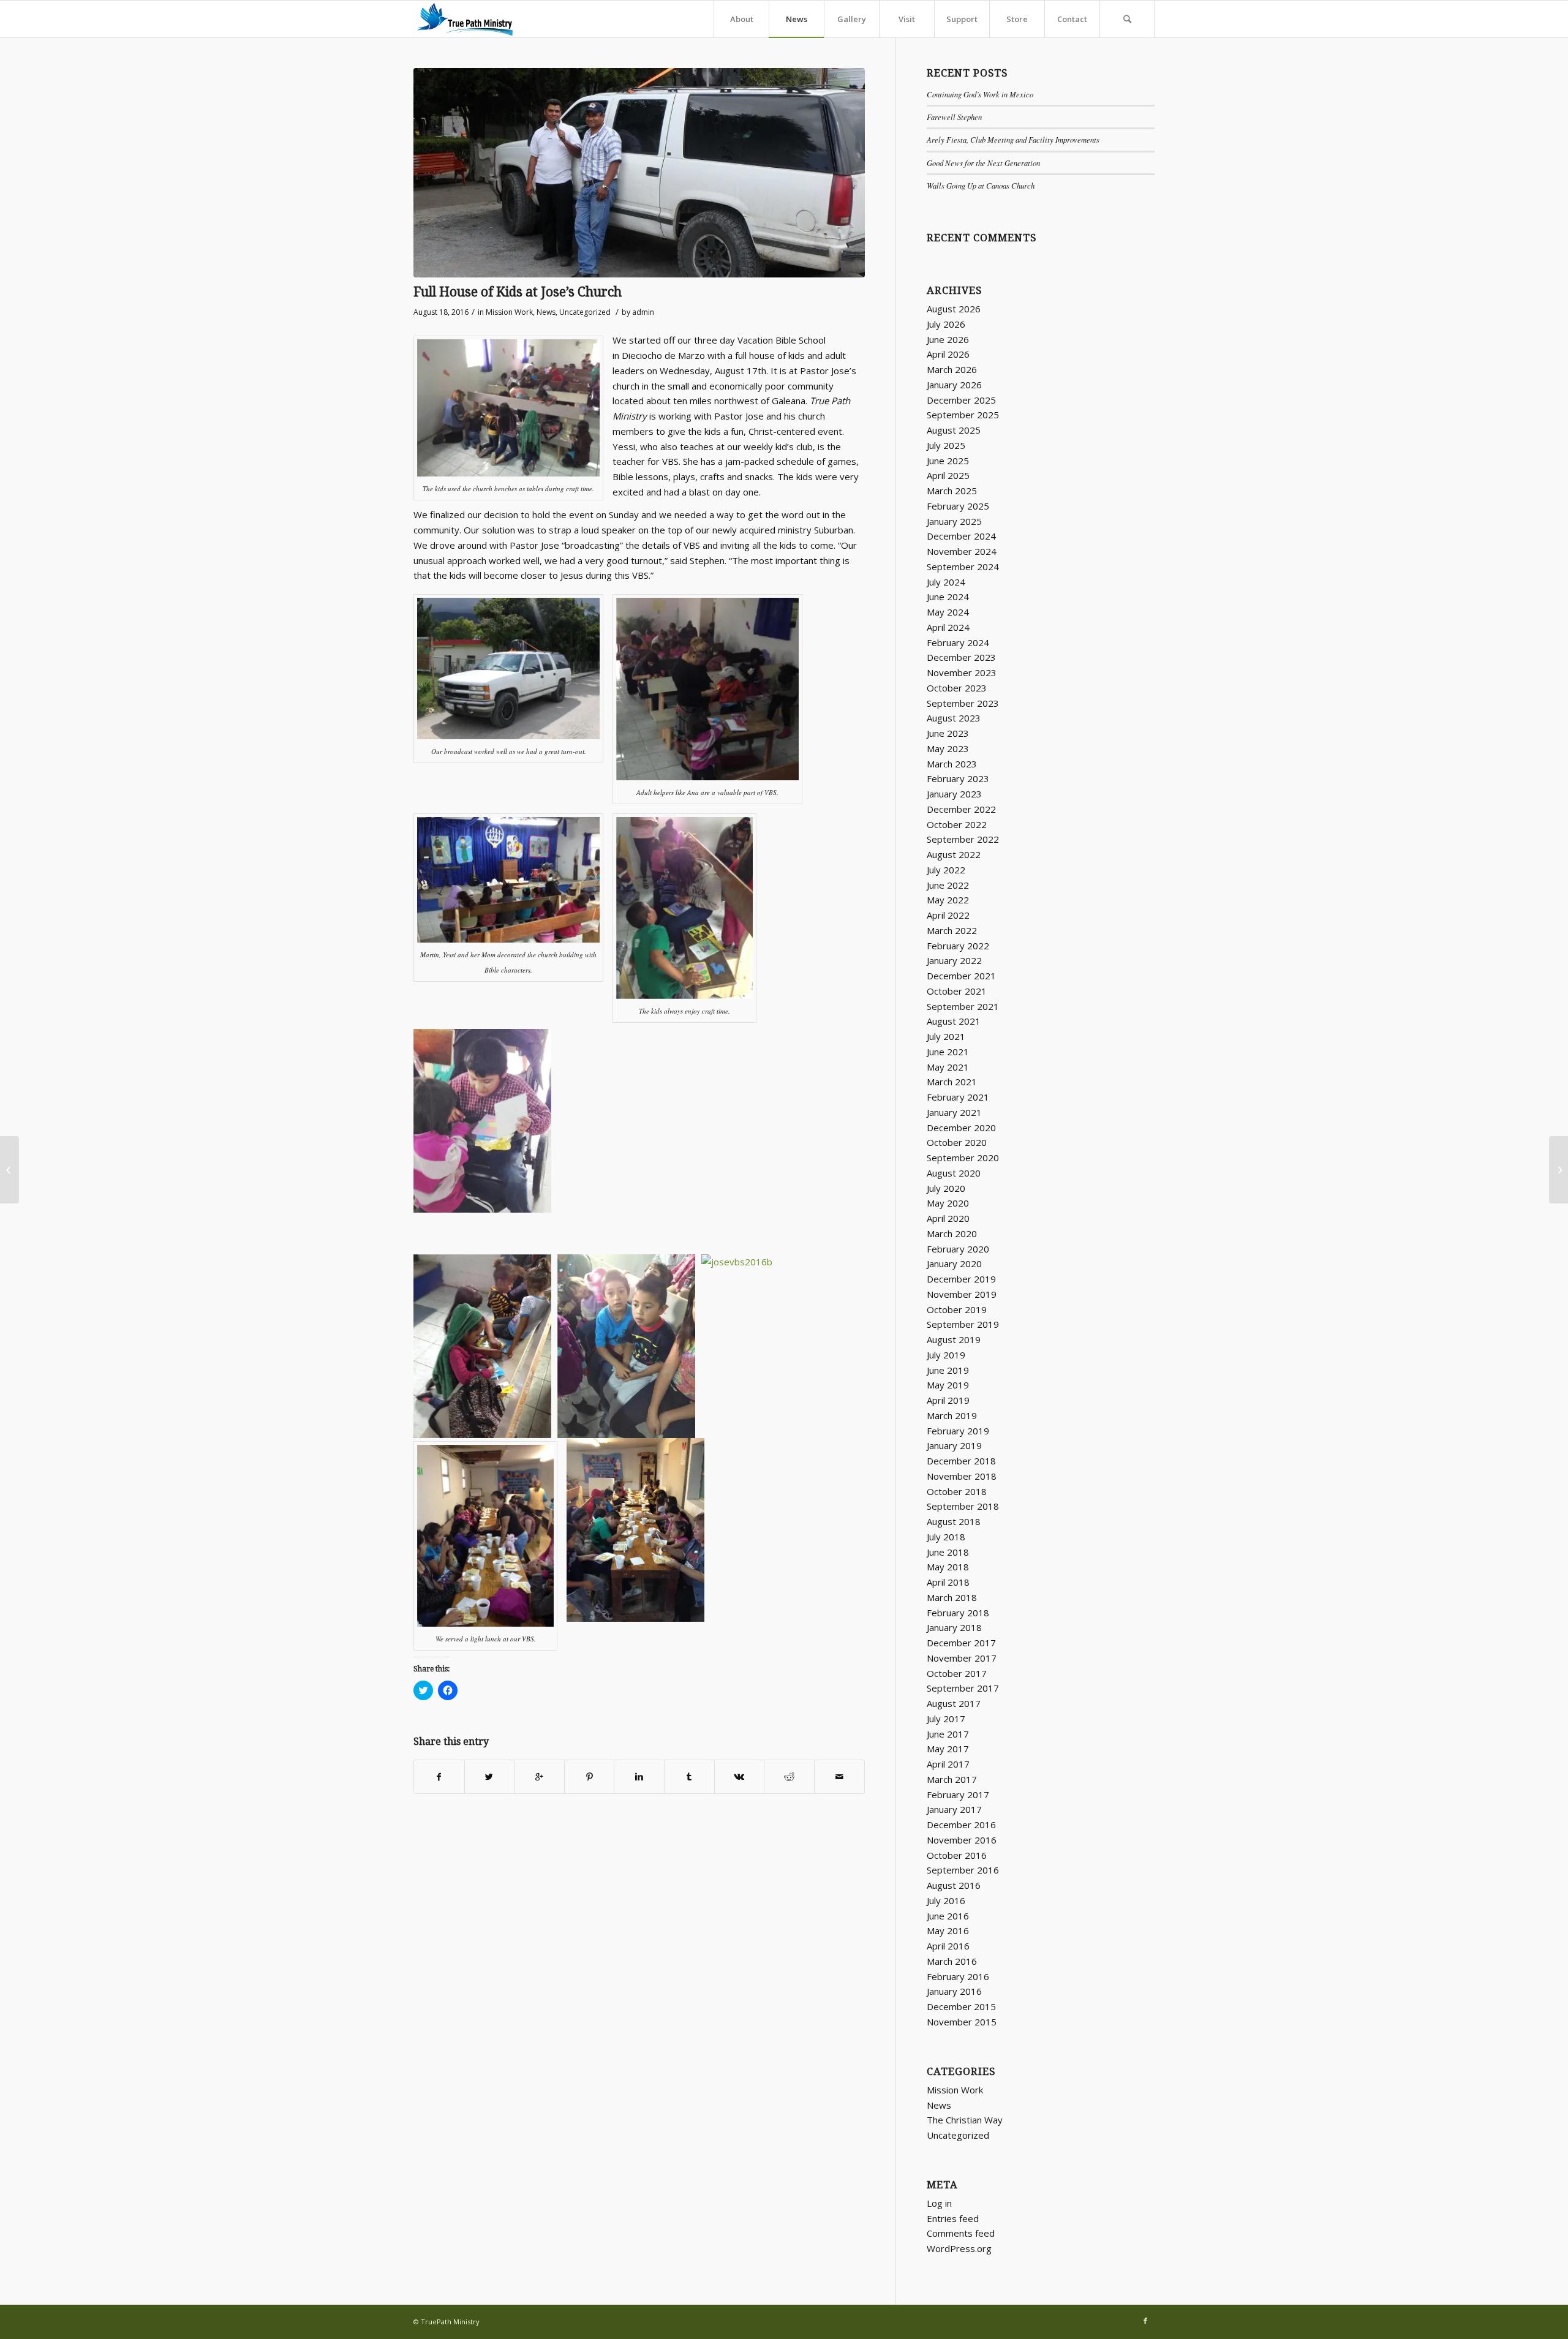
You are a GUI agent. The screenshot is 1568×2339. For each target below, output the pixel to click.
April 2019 (948, 1400)
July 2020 (946, 1188)
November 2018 (962, 1476)
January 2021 (954, 1112)
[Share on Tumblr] (689, 1777)
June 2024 (948, 597)
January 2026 (954, 385)
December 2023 (961, 657)
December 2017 (961, 1643)
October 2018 (957, 1491)
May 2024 (948, 612)
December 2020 (961, 1128)
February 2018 (958, 1613)
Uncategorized (585, 312)
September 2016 (963, 1870)
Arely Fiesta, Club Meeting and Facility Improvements (1013, 139)
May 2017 (948, 1749)
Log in (939, 2203)
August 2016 (954, 1885)
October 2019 (957, 1309)
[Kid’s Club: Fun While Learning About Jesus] (1559, 1170)
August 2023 (954, 718)
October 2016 (957, 1855)
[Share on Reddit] (789, 1777)
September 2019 (963, 1324)
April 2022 (948, 915)
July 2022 (946, 870)
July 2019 (946, 1355)
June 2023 (948, 733)
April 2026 (948, 354)
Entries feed (953, 2218)
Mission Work (509, 312)
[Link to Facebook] (1145, 2321)
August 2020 (954, 1173)
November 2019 (962, 1294)
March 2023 (952, 764)
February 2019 (958, 1431)
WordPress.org (959, 2248)
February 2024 (958, 642)
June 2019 (948, 1370)
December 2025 (961, 400)
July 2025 (946, 445)
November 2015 (962, 2022)
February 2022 (958, 946)
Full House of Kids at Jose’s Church (518, 292)
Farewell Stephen (954, 117)
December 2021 (961, 976)
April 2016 (948, 1946)
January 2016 (954, 1991)
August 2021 (954, 1021)
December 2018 (961, 1461)
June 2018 (948, 1552)
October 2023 (957, 688)
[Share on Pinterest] (590, 1777)
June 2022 (948, 885)
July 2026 (946, 324)
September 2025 (963, 415)
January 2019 (954, 1445)
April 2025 (948, 475)
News (546, 312)
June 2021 (948, 1052)
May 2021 (948, 1067)
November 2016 (962, 1840)
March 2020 (952, 1234)
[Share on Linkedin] (639, 1777)
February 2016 (958, 1976)
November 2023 (962, 672)
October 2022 (957, 824)
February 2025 (958, 506)
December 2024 (961, 536)
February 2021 (958, 1097)
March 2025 (952, 491)
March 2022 (952, 930)
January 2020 (954, 1264)
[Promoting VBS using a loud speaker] (639, 173)
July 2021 (946, 1036)
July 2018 (946, 1537)
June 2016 (948, 1916)
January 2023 (954, 794)
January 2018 (954, 1627)
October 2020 (957, 1142)
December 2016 (961, 1825)
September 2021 (963, 1006)
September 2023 (963, 703)
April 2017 (948, 1764)
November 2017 (962, 1658)
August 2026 (954, 309)
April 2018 (948, 1582)
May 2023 (948, 748)
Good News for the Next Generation (983, 163)
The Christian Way (965, 2120)
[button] (639, 173)
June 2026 (948, 339)
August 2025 (954, 430)
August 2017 (954, 1703)
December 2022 (961, 809)
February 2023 (958, 778)
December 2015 (961, 2006)
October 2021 (957, 991)
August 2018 (954, 1521)
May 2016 (948, 1930)
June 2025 (948, 461)
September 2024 (963, 567)
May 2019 (948, 1385)
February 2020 (958, 1249)
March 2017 (952, 1779)
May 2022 (948, 900)
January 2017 (954, 1809)
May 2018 (948, 1567)
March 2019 (952, 1415)
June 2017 (948, 1734)
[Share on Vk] (740, 1777)
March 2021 (952, 1082)
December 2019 (961, 1279)
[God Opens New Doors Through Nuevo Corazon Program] (9, 1170)
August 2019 (954, 1339)
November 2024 (962, 551)
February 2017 (958, 1795)
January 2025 (954, 521)
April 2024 (948, 627)
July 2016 (946, 1900)
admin (643, 312)
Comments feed (961, 2233)
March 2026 (952, 369)
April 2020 (948, 1218)
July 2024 (946, 582)
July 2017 (946, 1719)
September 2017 (963, 1688)
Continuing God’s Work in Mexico (980, 94)
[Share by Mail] (839, 1777)
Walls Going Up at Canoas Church (981, 185)
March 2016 (952, 1961)
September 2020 (963, 1158)
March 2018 (952, 1597)
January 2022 (954, 960)
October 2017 (957, 1673)
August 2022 (954, 854)
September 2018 (963, 1506)
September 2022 (963, 839)
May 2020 (948, 1203)
